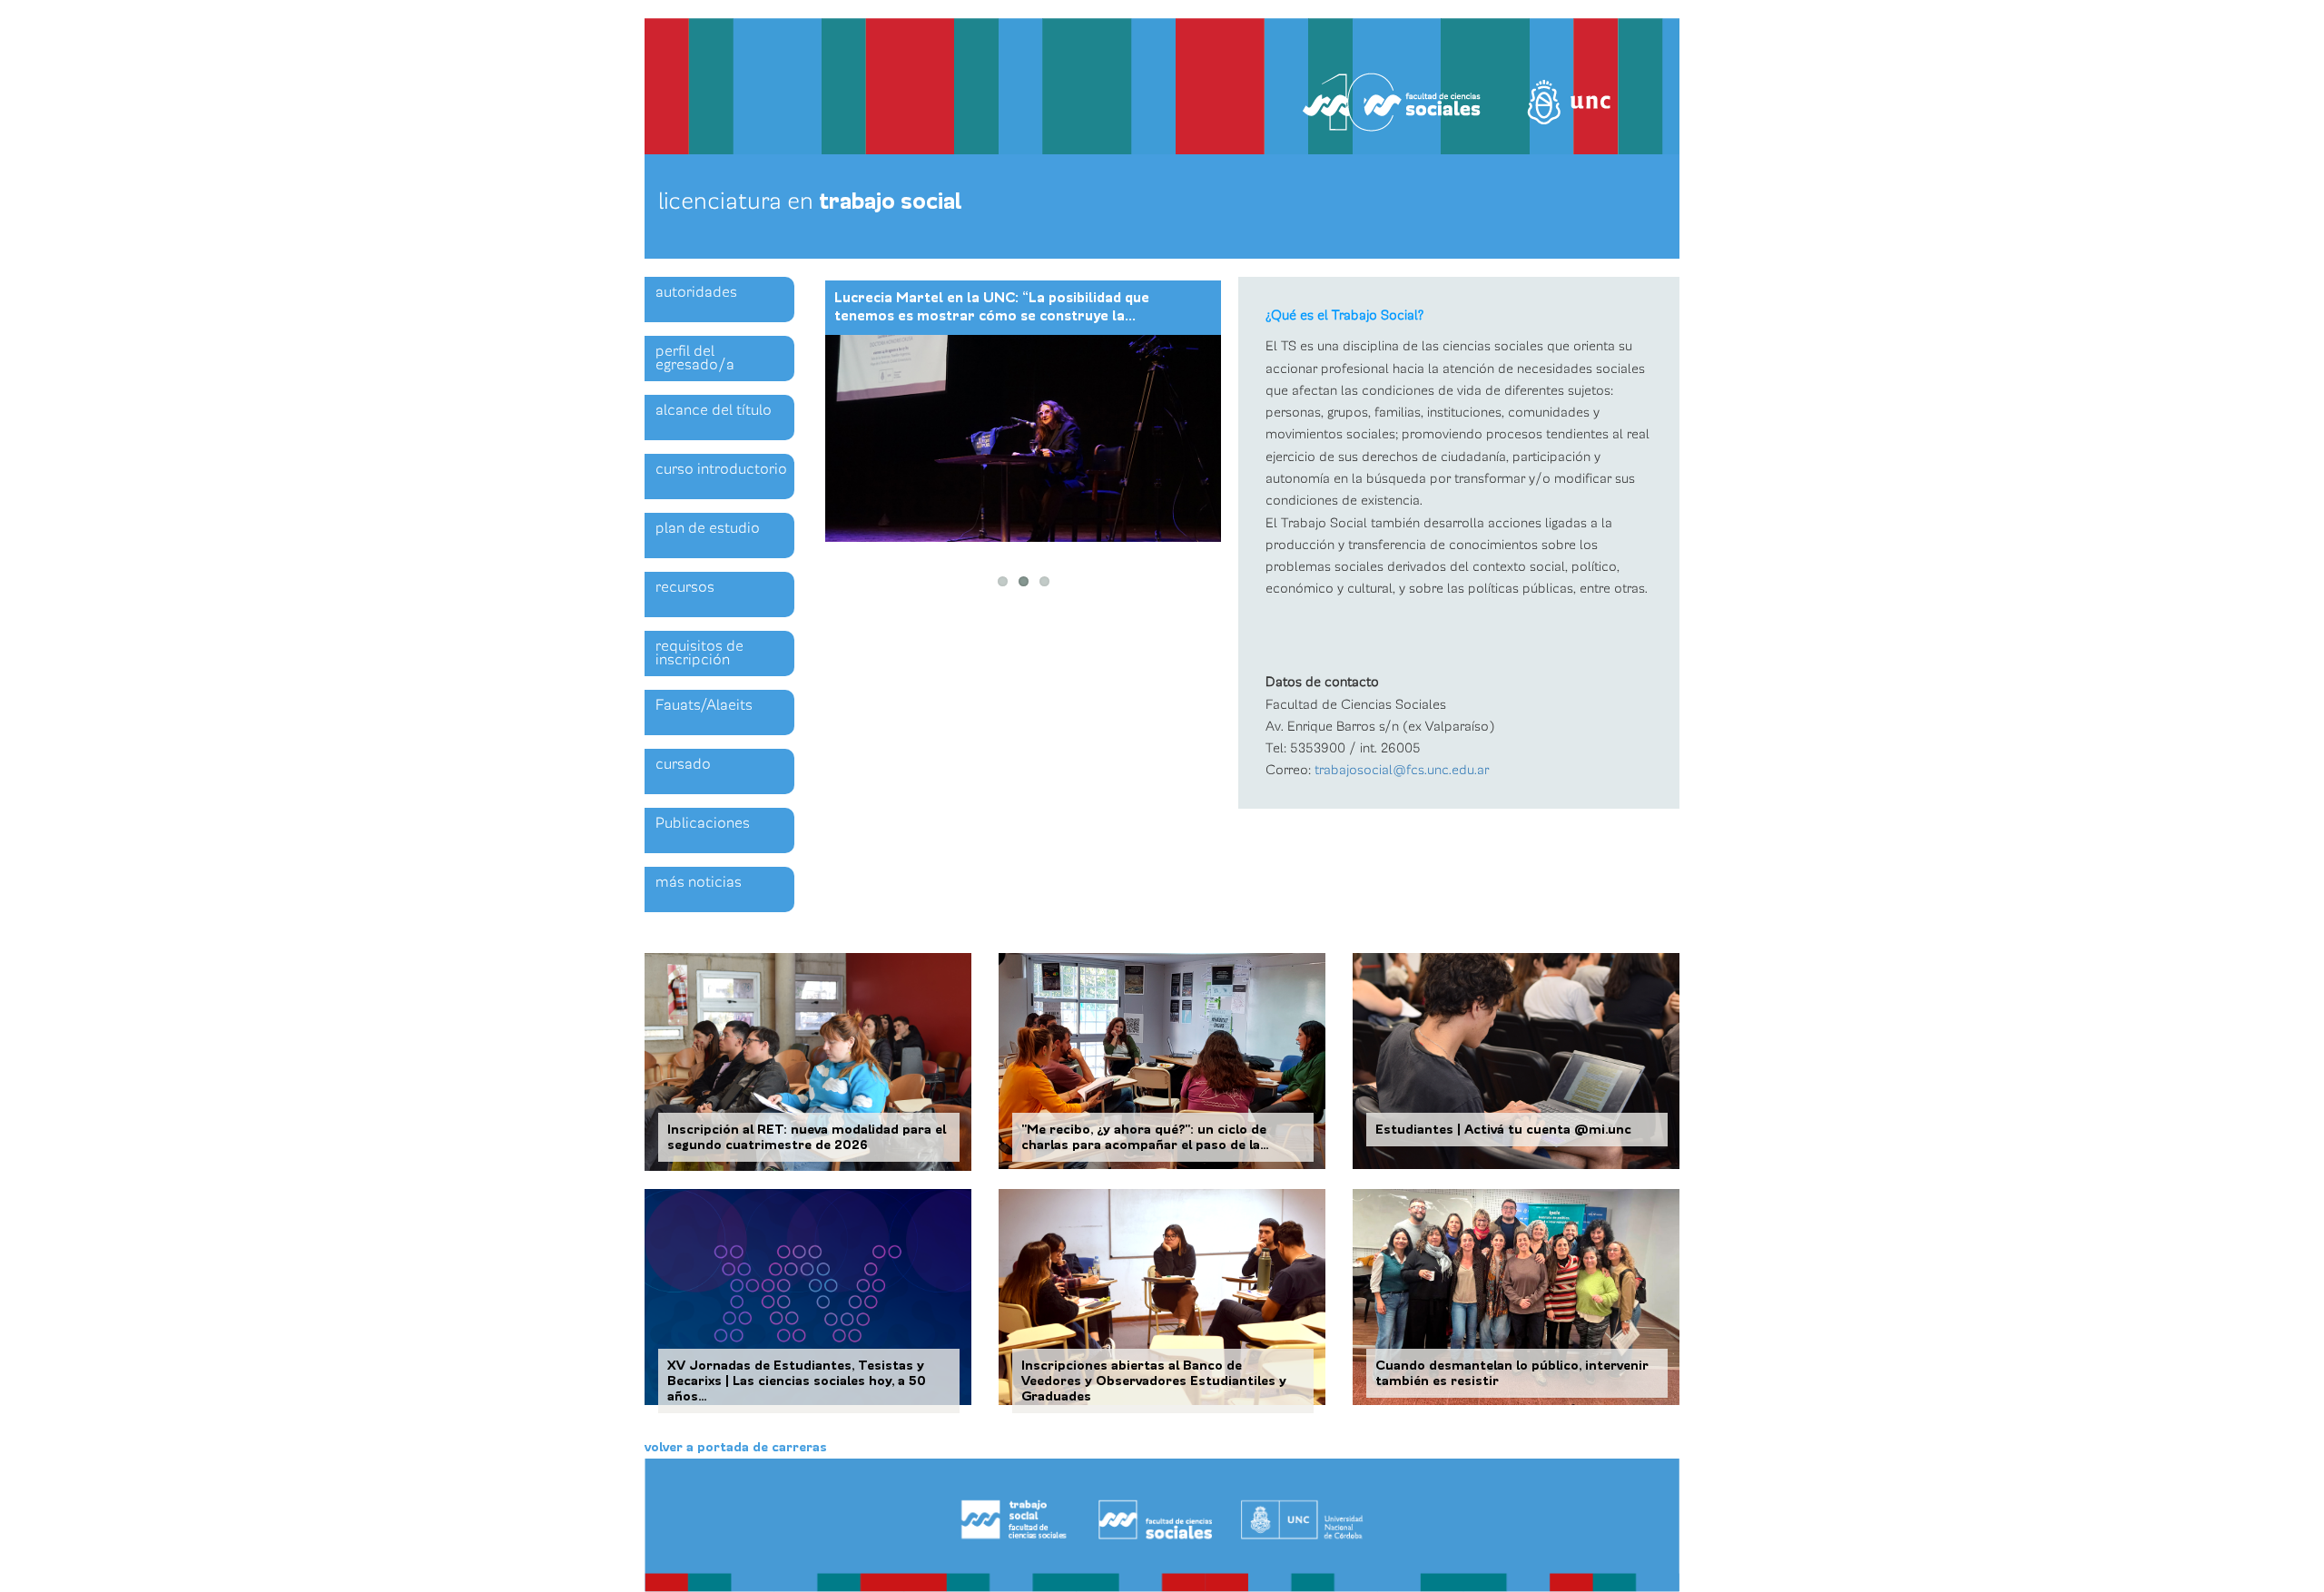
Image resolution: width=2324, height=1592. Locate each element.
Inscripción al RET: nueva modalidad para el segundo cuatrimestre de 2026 (807, 1137)
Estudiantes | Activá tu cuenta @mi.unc (1503, 1130)
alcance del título (714, 410)
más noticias (699, 882)
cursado (683, 764)
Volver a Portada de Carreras (736, 1447)
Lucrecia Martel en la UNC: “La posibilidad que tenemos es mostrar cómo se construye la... (992, 307)
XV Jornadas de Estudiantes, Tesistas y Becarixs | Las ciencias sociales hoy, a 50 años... (797, 1381)
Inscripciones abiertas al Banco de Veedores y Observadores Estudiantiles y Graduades (1154, 1381)
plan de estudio (708, 528)
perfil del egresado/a (695, 358)
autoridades (696, 292)
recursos (685, 587)
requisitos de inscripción (699, 653)
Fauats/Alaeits (704, 705)
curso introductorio (721, 469)
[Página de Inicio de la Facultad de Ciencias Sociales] (875, 79)
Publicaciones (703, 823)
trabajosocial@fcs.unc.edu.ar (1402, 770)
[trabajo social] (1162, 1525)
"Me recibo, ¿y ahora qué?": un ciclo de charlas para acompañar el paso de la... (1145, 1137)
